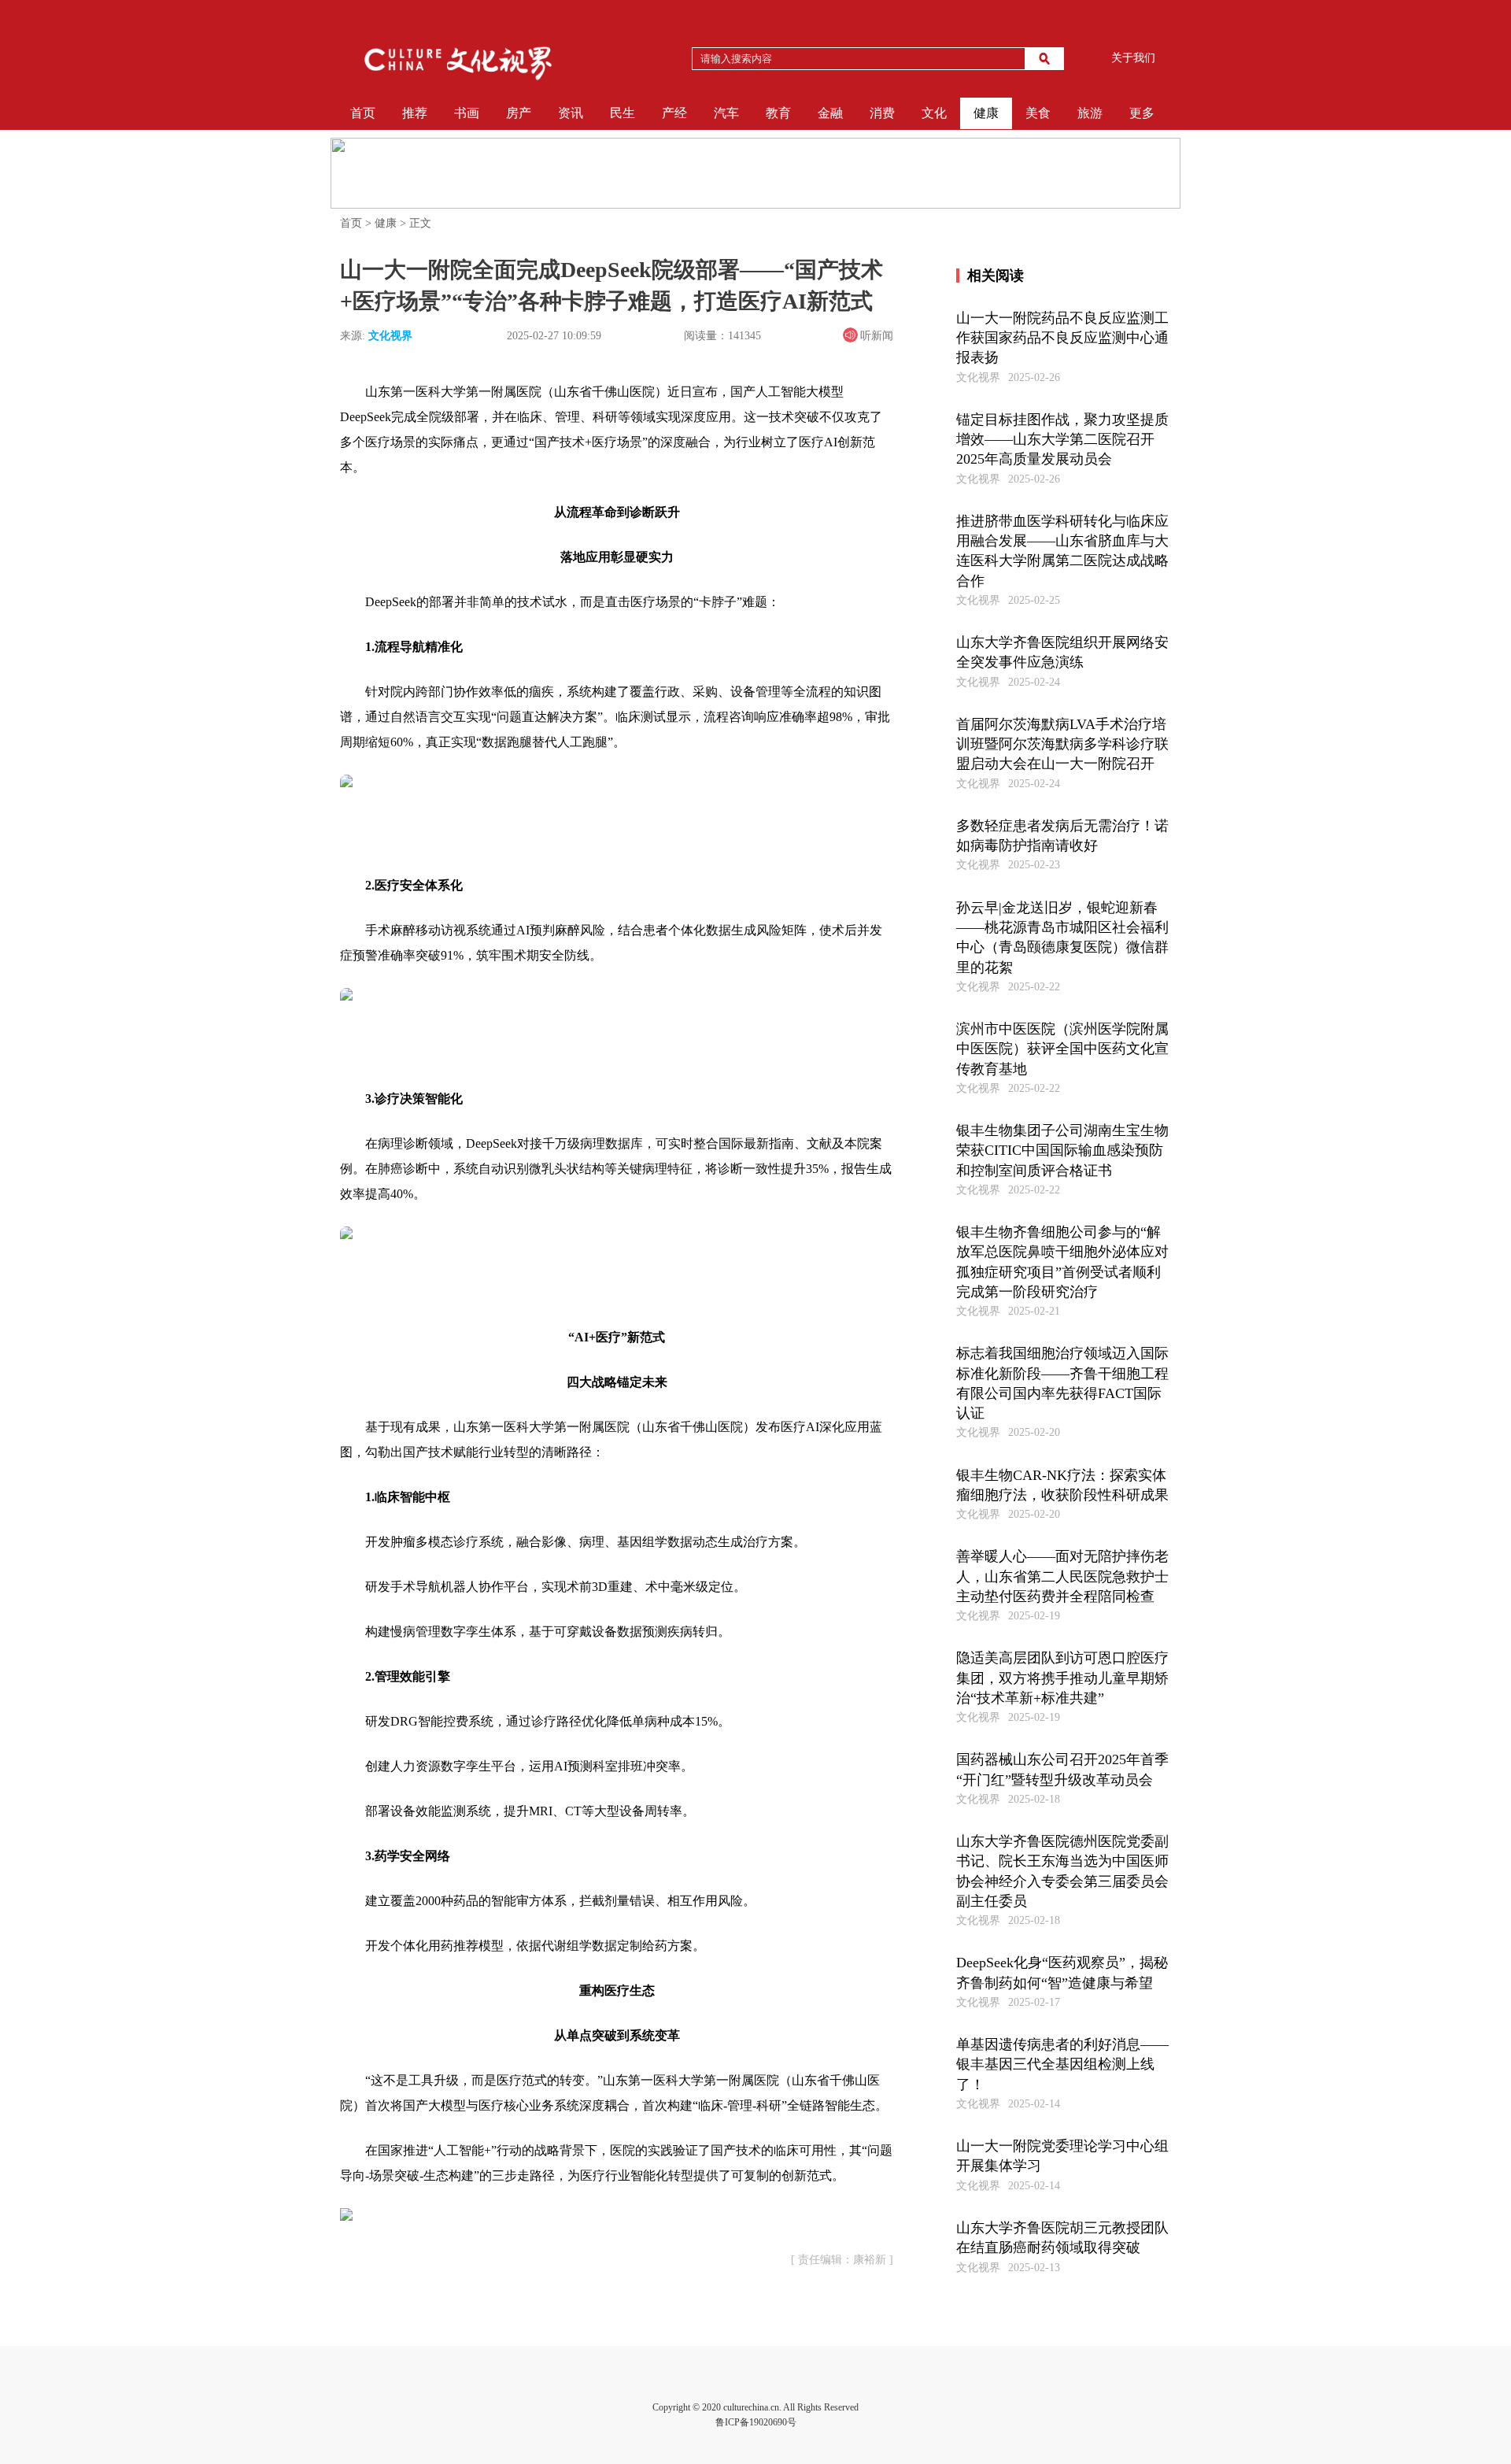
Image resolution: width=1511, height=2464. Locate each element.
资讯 (571, 113)
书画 (467, 113)
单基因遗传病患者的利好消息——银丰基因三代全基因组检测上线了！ (1062, 2064)
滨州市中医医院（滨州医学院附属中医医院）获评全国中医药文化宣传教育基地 (1062, 1049)
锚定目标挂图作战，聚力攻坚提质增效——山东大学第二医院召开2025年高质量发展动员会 (1062, 439)
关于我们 (1133, 58)
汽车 (726, 113)
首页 (363, 113)
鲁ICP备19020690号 (756, 2422)
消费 (882, 113)
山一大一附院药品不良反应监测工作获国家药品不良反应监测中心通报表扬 (1062, 338)
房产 (519, 113)
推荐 (415, 113)
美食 (1038, 113)
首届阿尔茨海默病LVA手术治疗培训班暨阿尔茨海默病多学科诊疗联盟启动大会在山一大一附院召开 (1062, 744)
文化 (934, 113)
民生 (623, 113)
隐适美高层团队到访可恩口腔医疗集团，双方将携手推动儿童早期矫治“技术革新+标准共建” (1062, 1678)
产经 (674, 113)
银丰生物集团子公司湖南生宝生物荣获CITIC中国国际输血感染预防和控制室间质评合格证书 (1062, 1150)
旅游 (1090, 113)
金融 (830, 113)
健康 (986, 113)
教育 (778, 113)
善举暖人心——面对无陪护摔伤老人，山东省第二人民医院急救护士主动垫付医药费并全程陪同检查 (1062, 1576)
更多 (1142, 113)
